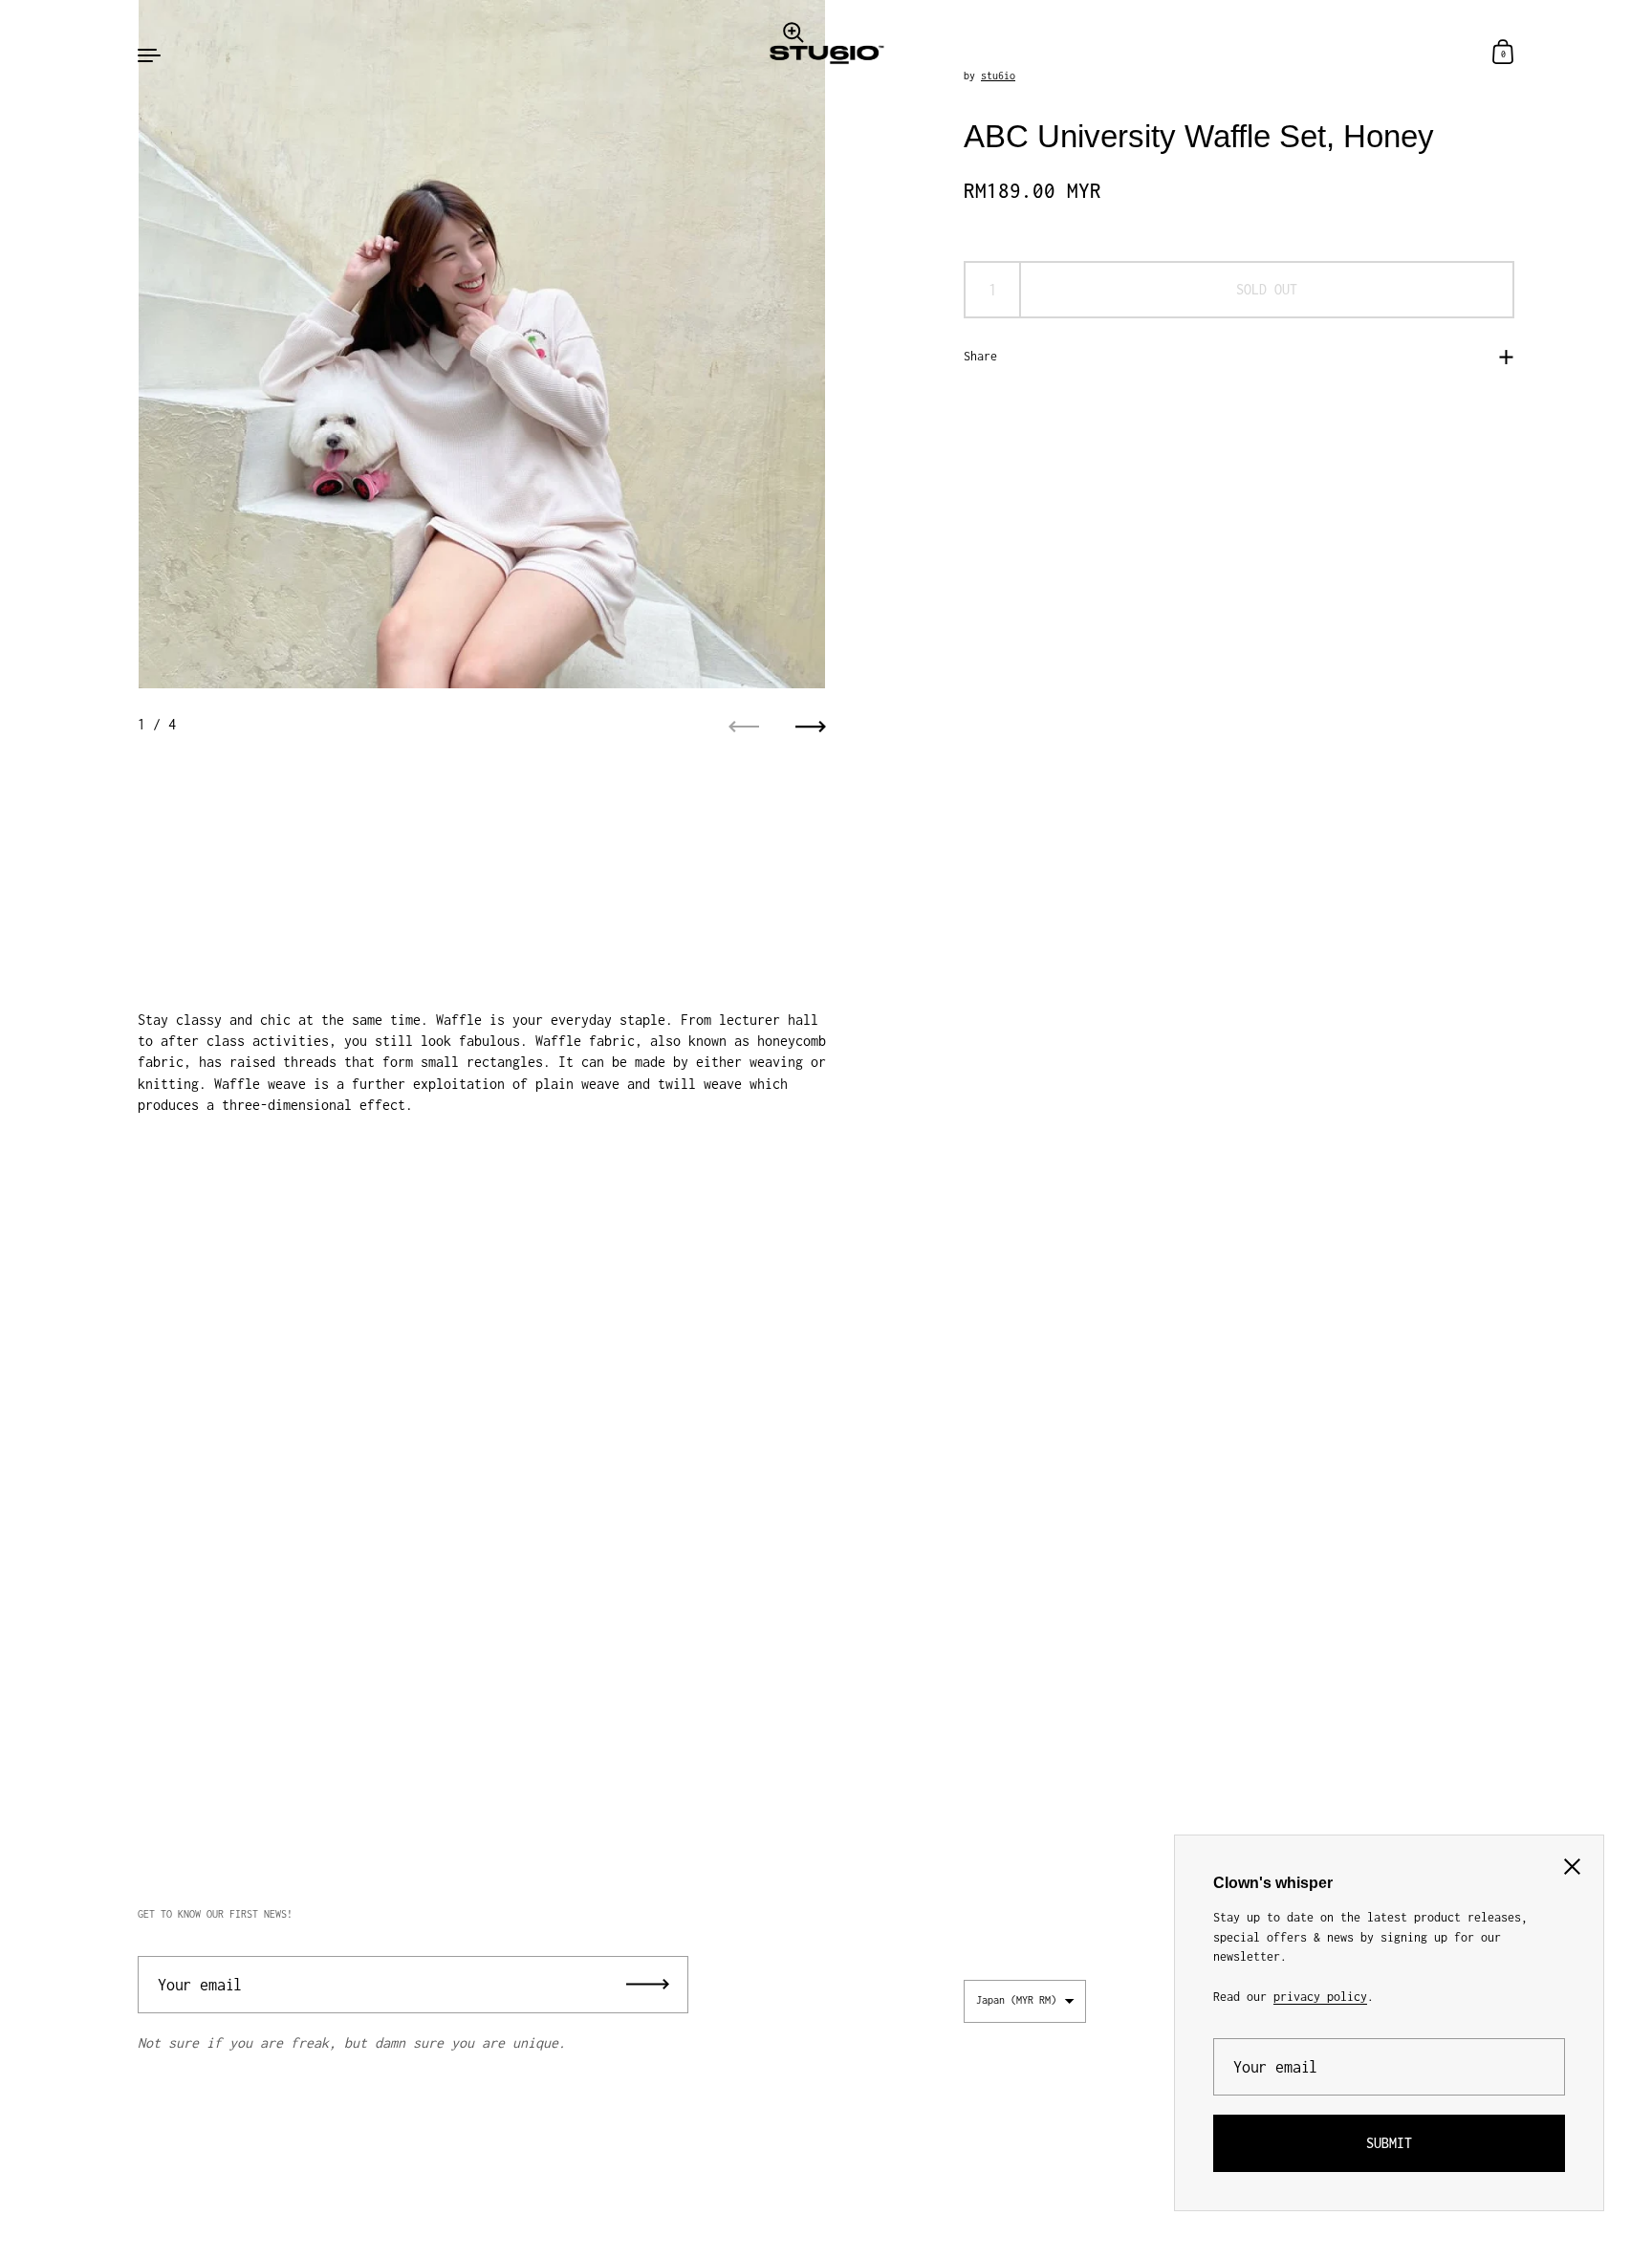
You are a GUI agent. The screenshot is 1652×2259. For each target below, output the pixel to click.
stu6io (998, 75)
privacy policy (1320, 1997)
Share (980, 356)
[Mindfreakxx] (826, 54)
